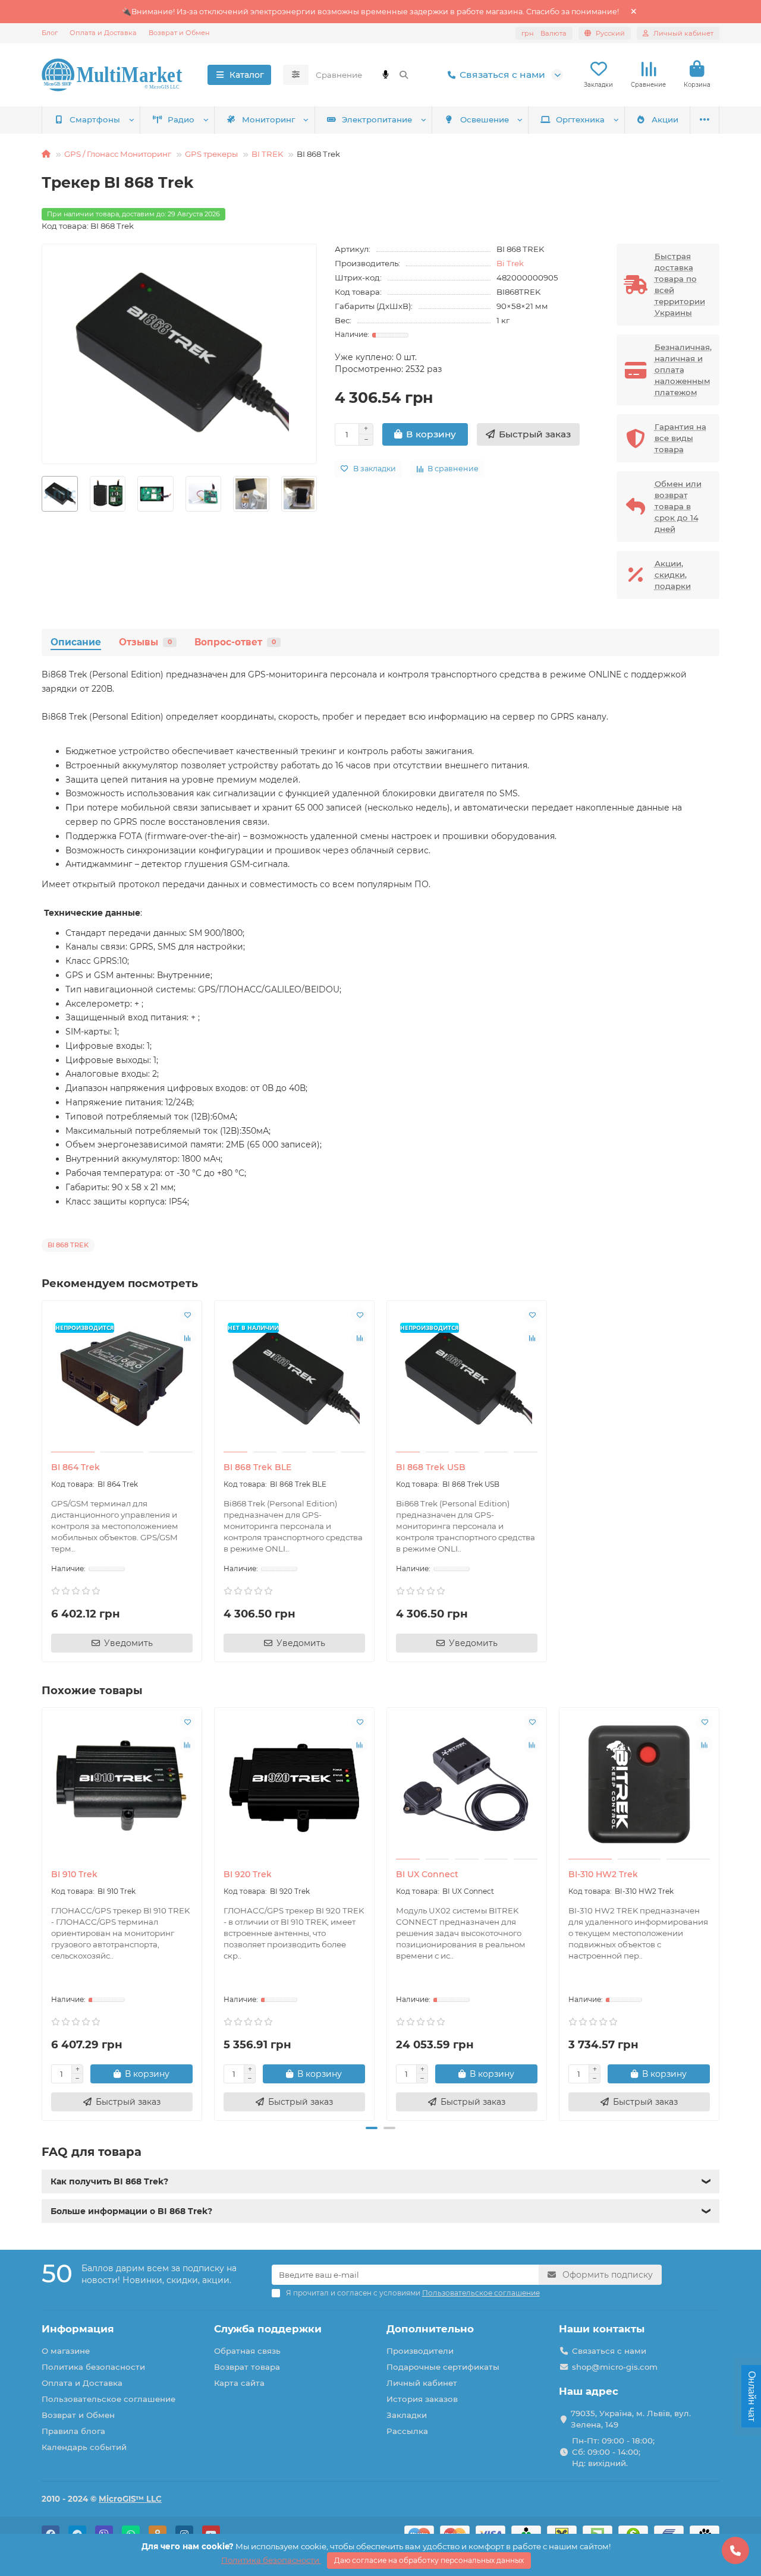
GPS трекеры (211, 154)
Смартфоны (95, 119)
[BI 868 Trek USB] (467, 1378)
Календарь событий (84, 2447)
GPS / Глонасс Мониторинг (118, 154)
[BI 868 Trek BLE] (294, 1378)
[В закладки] (187, 1315)
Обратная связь (247, 2351)
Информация (78, 2329)
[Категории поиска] (296, 75)
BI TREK (267, 154)
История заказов (422, 2399)
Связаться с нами (502, 75)
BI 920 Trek (248, 1874)
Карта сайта (239, 2383)
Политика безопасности (93, 2367)
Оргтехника (580, 119)
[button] (43, 1912)
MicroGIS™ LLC (130, 2499)
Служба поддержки (268, 2329)
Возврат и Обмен (179, 33)
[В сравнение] (187, 1338)
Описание (76, 642)
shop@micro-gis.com (615, 2367)
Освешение (485, 119)
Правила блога (73, 2431)
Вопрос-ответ (235, 642)
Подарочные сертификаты (443, 2367)
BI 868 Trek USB (431, 1467)
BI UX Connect (427, 1874)
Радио (181, 119)
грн (544, 33)
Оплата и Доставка (103, 33)
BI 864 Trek (76, 1467)
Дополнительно (430, 2329)
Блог (50, 33)
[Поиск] (404, 75)
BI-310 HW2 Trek (603, 1874)
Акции (665, 119)
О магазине (66, 2351)
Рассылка (407, 2431)
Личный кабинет (422, 2383)
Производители (420, 2351)
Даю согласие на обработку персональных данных (429, 2560)
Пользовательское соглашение (109, 2399)
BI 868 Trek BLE (257, 1467)
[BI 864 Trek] (122, 1378)
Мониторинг (268, 119)
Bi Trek (510, 263)
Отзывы (145, 642)
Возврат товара (247, 2367)
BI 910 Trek (74, 1874)
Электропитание (377, 119)
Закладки (407, 2415)
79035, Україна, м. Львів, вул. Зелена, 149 (631, 2419)
